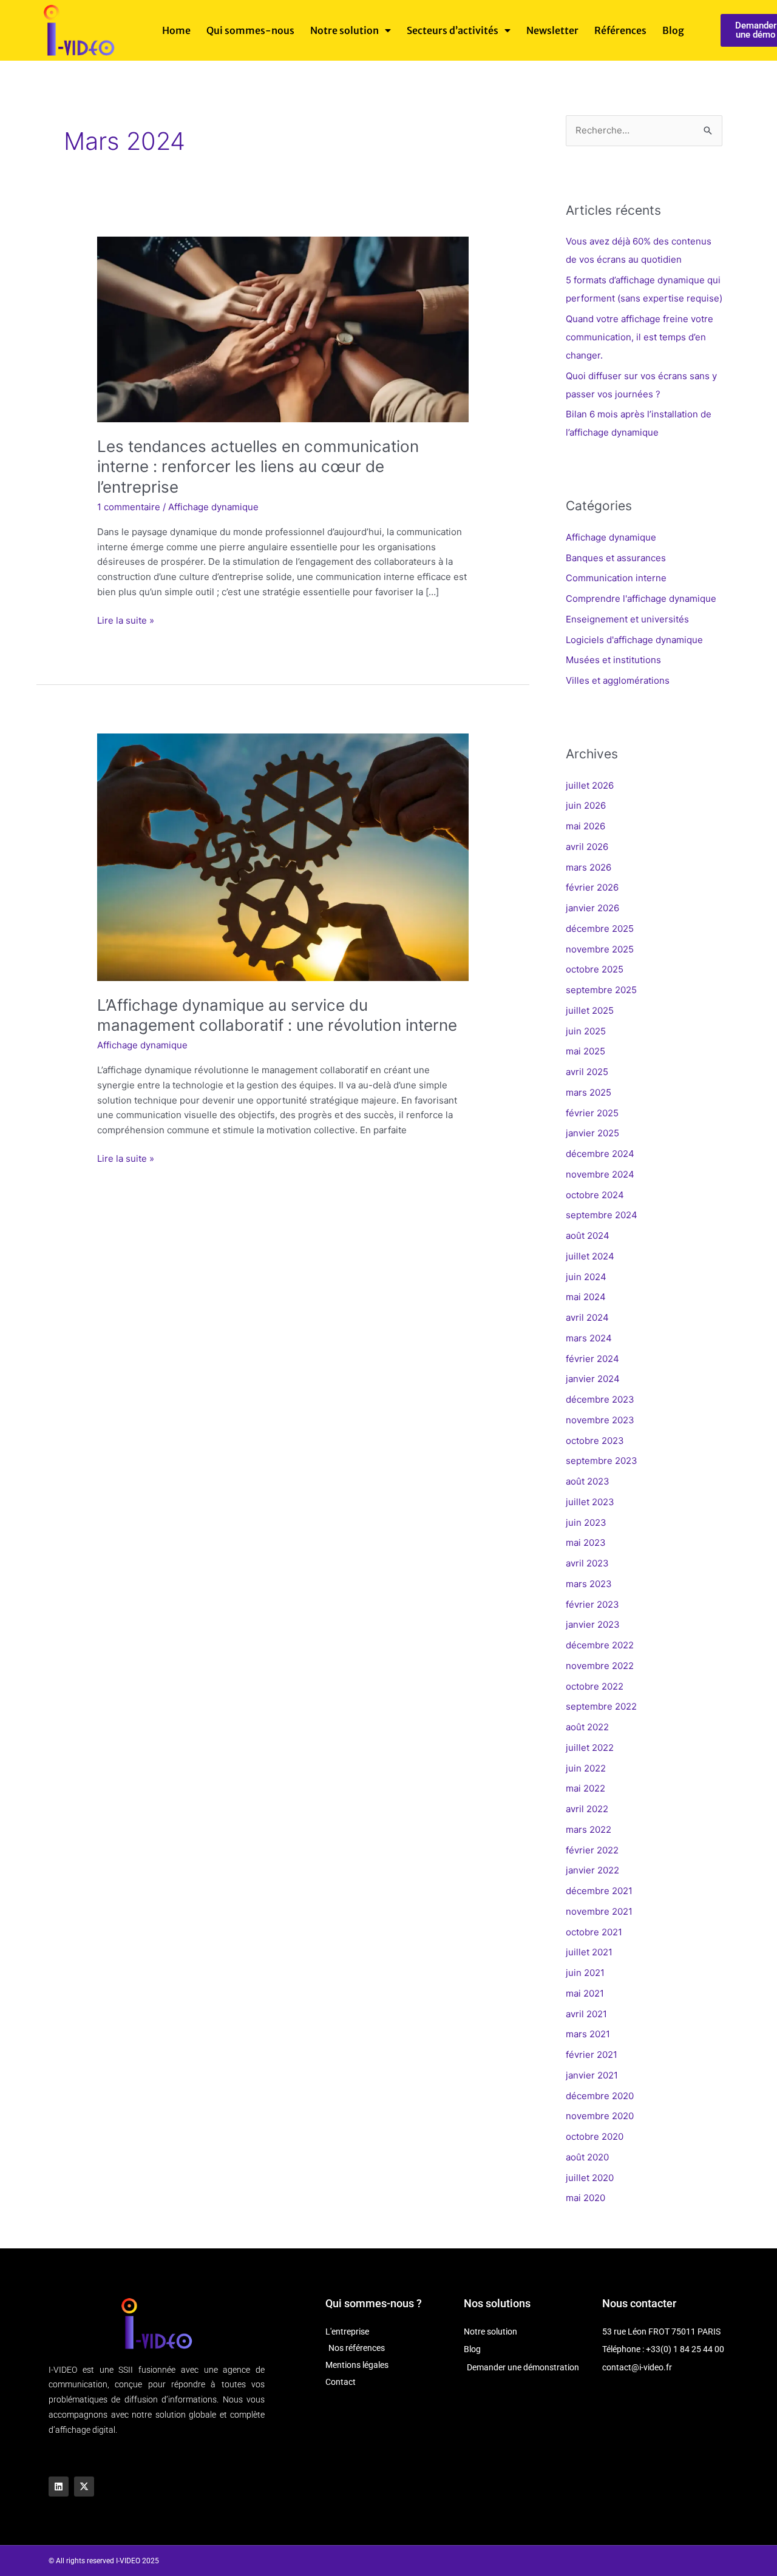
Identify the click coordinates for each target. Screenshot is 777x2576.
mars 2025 (589, 1092)
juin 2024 (586, 1277)
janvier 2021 (592, 2075)
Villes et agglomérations (618, 680)
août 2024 (588, 1236)
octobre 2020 (595, 2136)
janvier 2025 (592, 1133)
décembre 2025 (600, 929)
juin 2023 (586, 1522)
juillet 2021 (589, 1952)
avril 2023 (587, 1563)
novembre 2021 (599, 1911)
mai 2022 (585, 1788)
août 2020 (587, 2157)
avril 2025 (587, 1072)
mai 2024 (586, 1297)
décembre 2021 (599, 1891)
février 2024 (592, 1359)
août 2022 (587, 1727)
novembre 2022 (600, 1666)
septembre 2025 (601, 990)
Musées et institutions (613, 660)
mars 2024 (589, 1338)
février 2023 (592, 1604)
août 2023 (588, 1481)
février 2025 (592, 1113)
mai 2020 (585, 2198)
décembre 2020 (600, 2096)
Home (176, 30)
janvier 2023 (593, 1624)
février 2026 (592, 887)
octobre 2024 (595, 1195)
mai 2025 (585, 1051)
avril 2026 (587, 847)
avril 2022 (587, 1809)
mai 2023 (586, 1543)
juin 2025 (586, 1031)
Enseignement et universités (627, 619)
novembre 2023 (600, 1420)
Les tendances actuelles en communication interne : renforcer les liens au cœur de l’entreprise (258, 467)
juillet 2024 (590, 1256)
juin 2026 (586, 805)
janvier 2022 (592, 1870)
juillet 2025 (590, 1010)
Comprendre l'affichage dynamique (641, 598)
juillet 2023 (590, 1502)
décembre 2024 (600, 1154)
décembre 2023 (600, 1399)
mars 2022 (589, 1829)
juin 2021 (585, 1973)
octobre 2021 (594, 1932)
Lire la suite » (126, 620)
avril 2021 (586, 2014)
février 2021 (592, 2055)
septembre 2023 (602, 1461)
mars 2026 (589, 867)
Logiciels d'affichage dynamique (634, 640)
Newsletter (552, 30)
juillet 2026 (590, 785)
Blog (673, 30)
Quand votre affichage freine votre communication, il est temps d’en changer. (640, 337)
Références (620, 30)
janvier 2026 (592, 908)
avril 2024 (587, 1317)
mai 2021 (585, 1993)
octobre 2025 (595, 969)
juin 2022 (586, 1768)
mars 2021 (588, 2034)
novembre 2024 (600, 1174)
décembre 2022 (600, 1645)
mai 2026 (585, 826)
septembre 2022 (601, 1706)
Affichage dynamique (213, 507)
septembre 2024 (602, 1215)
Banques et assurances (616, 558)
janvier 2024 (593, 1379)
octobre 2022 (595, 1686)
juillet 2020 (590, 2178)
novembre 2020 (600, 2116)
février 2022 (592, 1850)
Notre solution (344, 30)
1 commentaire (129, 507)
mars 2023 (589, 1584)
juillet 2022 (590, 1748)
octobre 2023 (595, 1441)
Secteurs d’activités (453, 30)
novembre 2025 (600, 949)
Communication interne (616, 578)
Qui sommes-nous (250, 30)
